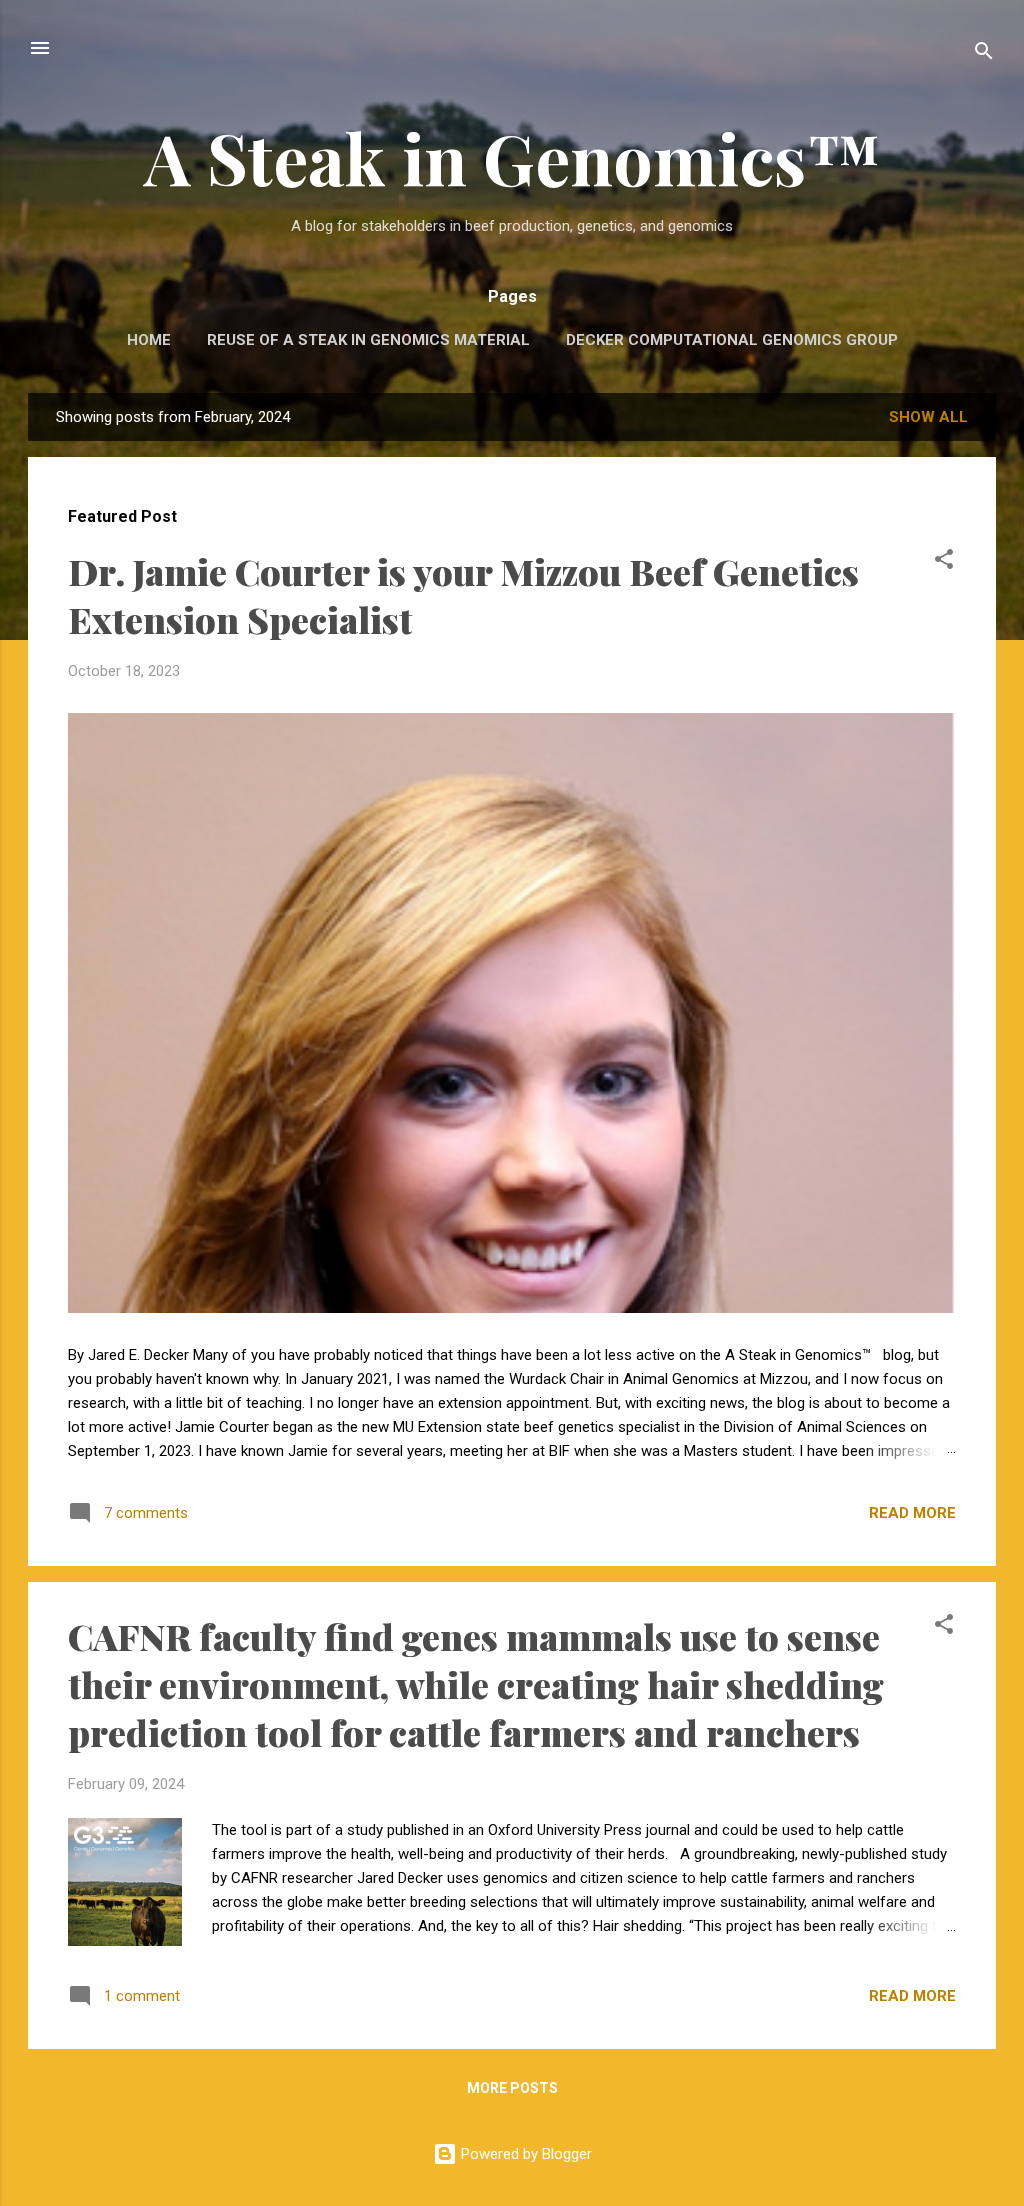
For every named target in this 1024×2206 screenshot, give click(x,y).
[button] (944, 562)
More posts (512, 2088)
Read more (912, 1513)
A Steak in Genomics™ (512, 157)
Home (149, 340)
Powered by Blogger (524, 2154)
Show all (928, 417)
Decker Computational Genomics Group (732, 340)
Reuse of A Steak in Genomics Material (368, 340)
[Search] (984, 54)
